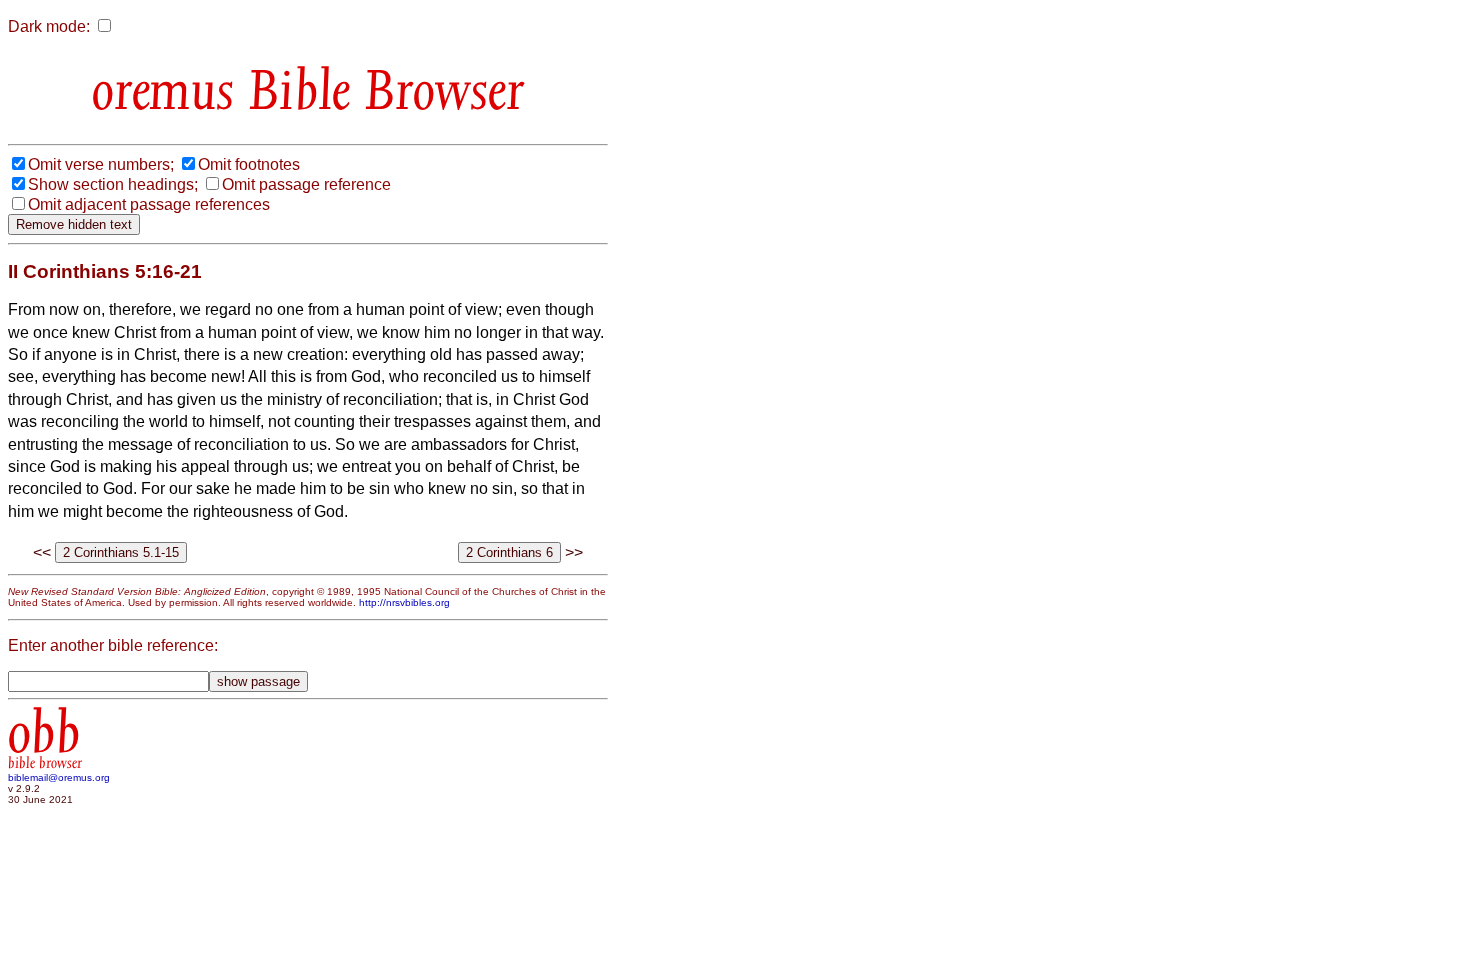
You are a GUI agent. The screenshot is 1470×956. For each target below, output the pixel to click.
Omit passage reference (306, 184)
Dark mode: (49, 26)
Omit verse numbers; (101, 164)
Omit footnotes (249, 164)
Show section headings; (113, 184)
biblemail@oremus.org (59, 777)
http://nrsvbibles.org (404, 602)
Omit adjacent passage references (149, 204)
